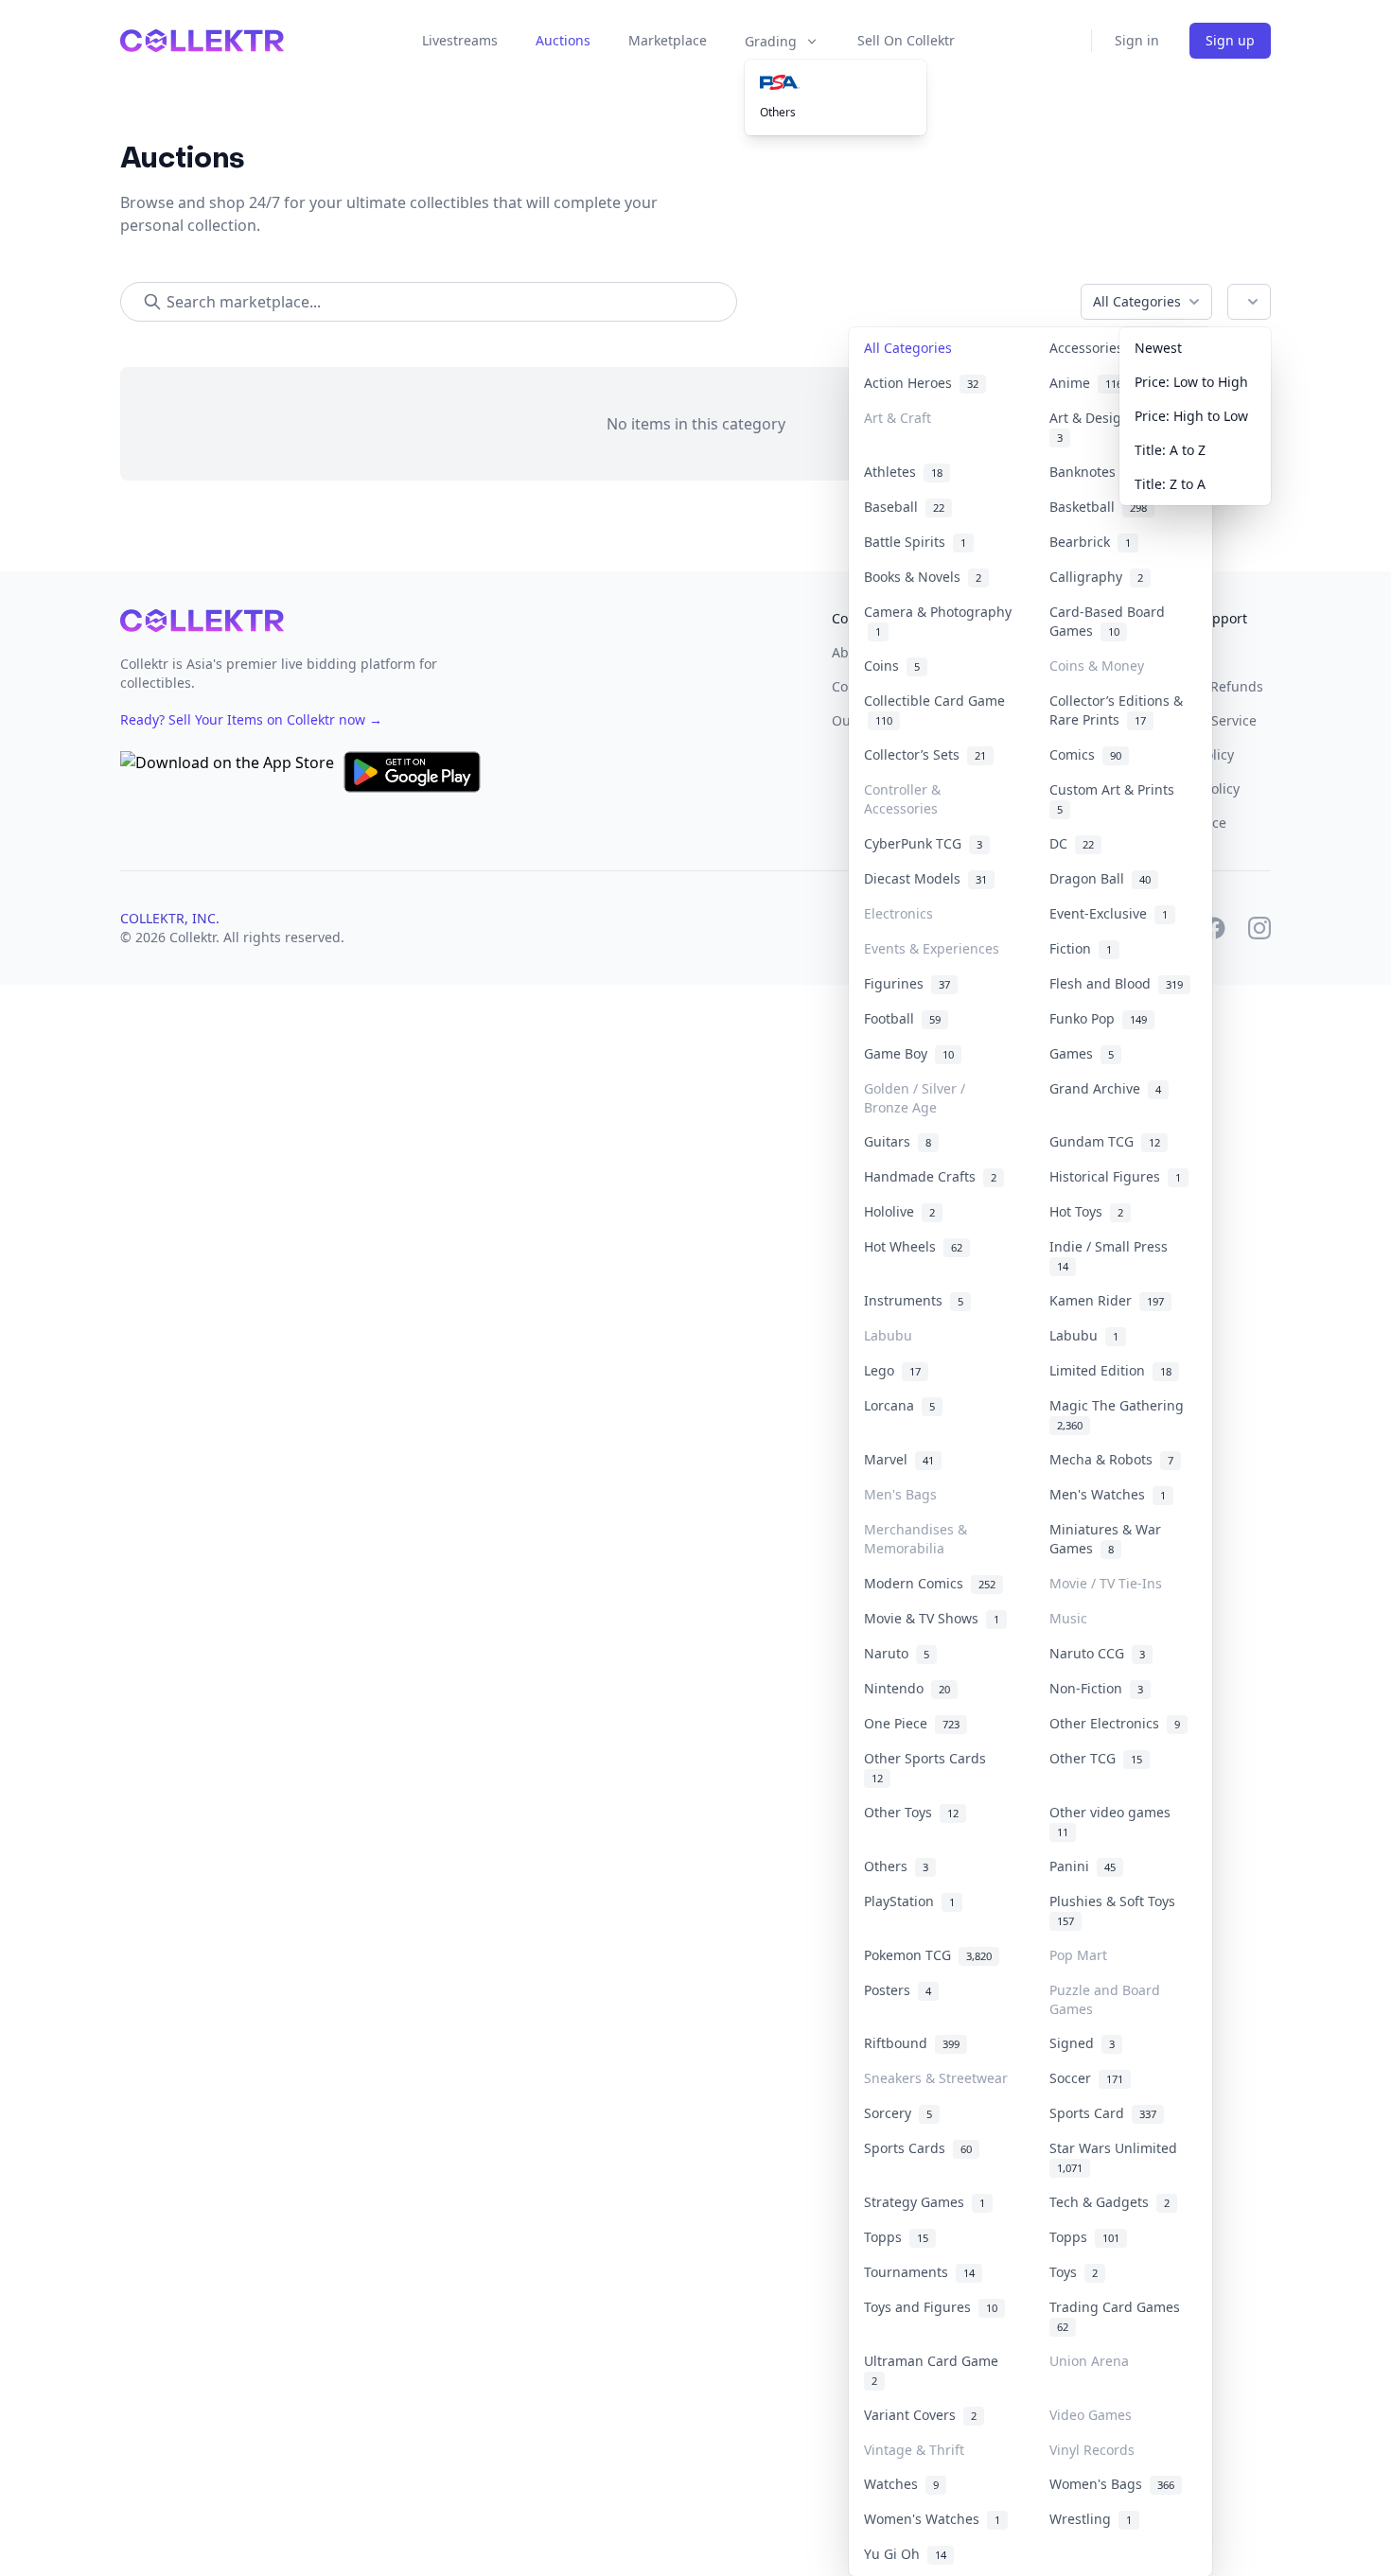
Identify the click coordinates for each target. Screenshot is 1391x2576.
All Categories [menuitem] (908, 348)
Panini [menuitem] (1083, 1866)
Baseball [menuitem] (904, 507)
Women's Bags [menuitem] (1112, 2484)
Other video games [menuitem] (1114, 1821)
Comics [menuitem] (1085, 754)
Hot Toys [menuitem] (1086, 1211)
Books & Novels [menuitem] (923, 577)
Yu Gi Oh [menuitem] (905, 2554)
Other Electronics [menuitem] (1115, 1723)
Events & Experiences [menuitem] (932, 948)
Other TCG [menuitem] (1096, 1758)
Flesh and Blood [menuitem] (1116, 983)
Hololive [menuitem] (899, 1211)
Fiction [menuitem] (1081, 948)
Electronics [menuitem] (898, 913)
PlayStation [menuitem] (909, 1901)
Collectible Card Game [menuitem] (934, 710)
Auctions (563, 40)
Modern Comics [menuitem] (930, 1583)
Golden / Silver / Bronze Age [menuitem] (915, 1098)
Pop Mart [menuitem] (1078, 1955)
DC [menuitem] (1072, 843)
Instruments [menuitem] (914, 1300)
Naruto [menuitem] (897, 1653)
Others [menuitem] (778, 112)
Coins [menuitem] (892, 666)
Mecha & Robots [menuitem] (1111, 1459)
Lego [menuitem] (892, 1370)
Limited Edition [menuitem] (1110, 1370)
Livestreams (460, 40)
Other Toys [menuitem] (911, 1812)
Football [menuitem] (902, 1018)
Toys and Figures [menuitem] (931, 2307)
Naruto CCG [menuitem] (1097, 1653)
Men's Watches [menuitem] (1108, 1494)
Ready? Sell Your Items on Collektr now (251, 719)
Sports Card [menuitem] (1103, 2113)
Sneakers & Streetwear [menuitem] (936, 2078)
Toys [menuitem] (1074, 2272)
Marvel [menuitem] (899, 1459)
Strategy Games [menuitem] (924, 2202)
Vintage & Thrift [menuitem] (914, 2450)
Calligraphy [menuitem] (1096, 577)
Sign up (1230, 40)
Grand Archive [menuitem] (1105, 1088)
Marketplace (668, 40)
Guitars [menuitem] (898, 1141)
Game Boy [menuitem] (909, 1053)
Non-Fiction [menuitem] (1096, 1688)
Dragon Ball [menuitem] (1100, 878)
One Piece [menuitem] (912, 1723)
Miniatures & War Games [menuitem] (1105, 1539)
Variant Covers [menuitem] (920, 2415)
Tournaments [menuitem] (919, 2272)
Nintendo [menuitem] (907, 1688)
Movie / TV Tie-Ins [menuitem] (1106, 1583)
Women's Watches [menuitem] (932, 2519)
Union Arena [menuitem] (1089, 2361)
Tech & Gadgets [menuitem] (1109, 2202)
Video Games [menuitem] (1091, 2415)
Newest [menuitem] (1158, 348)
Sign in (1137, 40)
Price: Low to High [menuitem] (1191, 382)
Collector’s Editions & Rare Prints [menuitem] (1116, 710)
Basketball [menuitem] (1098, 507)
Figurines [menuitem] (907, 983)
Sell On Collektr (906, 40)
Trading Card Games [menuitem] (1118, 2316)
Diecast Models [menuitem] (925, 878)
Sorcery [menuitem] (898, 2113)
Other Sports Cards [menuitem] (929, 1767)
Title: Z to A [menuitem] (1170, 484)
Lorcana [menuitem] (899, 1405)
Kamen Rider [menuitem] (1107, 1300)
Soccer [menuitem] (1086, 2078)
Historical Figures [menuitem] (1115, 1176)
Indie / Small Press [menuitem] (1112, 1255)
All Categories (1137, 301)
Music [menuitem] (1068, 1618)
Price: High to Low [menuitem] (1191, 416)
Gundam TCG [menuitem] (1105, 1141)
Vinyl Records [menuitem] (1092, 2450)
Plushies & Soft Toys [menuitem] (1116, 1910)
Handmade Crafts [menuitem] (930, 1176)
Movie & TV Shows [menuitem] (932, 1618)
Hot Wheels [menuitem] (913, 1246)
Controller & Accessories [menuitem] (902, 799)
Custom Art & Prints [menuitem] (1116, 798)
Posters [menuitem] (898, 1990)
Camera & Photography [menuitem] (938, 621)
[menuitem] (836, 82)
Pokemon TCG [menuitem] (928, 1955)
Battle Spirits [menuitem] (915, 542)
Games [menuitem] (1082, 1053)
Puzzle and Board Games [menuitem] (1105, 1999)
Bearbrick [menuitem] (1090, 542)
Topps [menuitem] (896, 2237)
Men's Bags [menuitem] (900, 1494)
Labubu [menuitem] (888, 1335)
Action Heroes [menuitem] (921, 383)
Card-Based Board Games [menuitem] (1107, 621)
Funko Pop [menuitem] (1098, 1018)
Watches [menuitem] (901, 2484)
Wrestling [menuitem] (1091, 2519)
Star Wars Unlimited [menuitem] (1117, 2157)
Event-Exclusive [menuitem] (1109, 913)
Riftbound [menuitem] (912, 2043)
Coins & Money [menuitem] (1097, 666)
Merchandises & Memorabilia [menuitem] (916, 1539)
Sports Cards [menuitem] (918, 2148)
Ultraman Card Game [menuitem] (935, 2370)
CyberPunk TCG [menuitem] (923, 843)
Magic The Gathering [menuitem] (1120, 1414)
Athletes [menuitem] (903, 472)
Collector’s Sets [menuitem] (925, 754)
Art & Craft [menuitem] (898, 418)
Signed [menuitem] (1082, 2043)
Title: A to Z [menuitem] (1170, 450)
